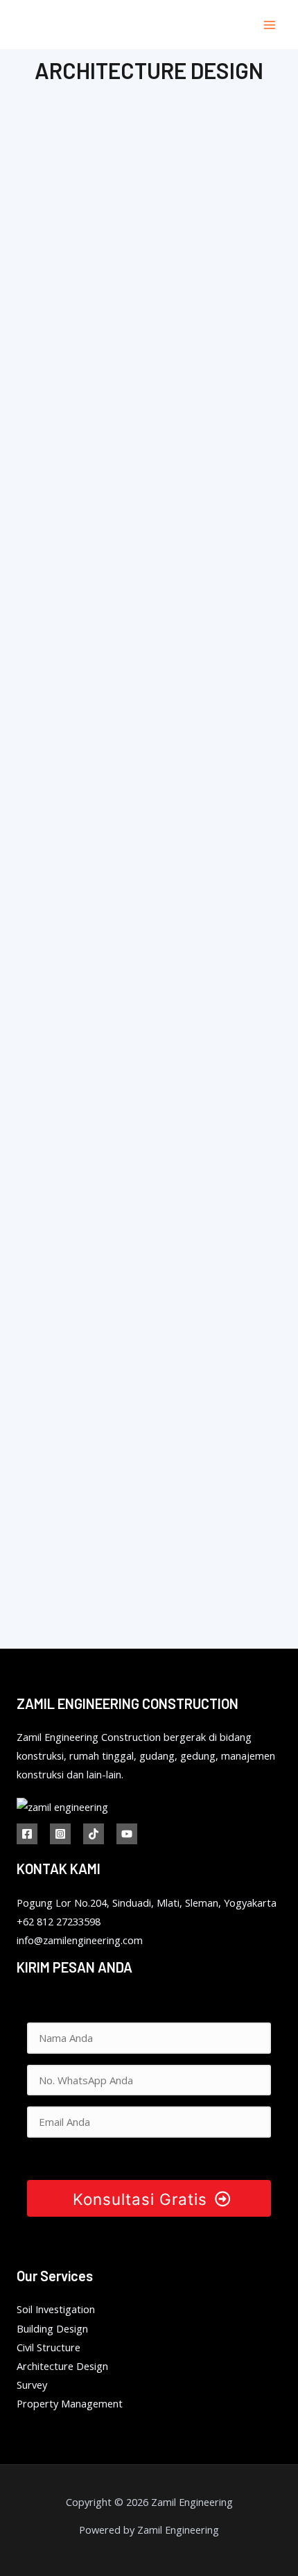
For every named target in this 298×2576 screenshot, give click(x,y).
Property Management (70, 2403)
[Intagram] (60, 1834)
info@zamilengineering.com (80, 1940)
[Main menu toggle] (270, 25)
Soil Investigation (56, 2309)
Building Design (52, 2328)
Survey (32, 2385)
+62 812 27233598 (59, 1921)
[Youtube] (127, 1834)
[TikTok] (94, 1834)
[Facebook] (27, 1834)
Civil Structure (49, 2347)
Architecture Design (62, 2366)
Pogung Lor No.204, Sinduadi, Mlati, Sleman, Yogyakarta (147, 1903)
